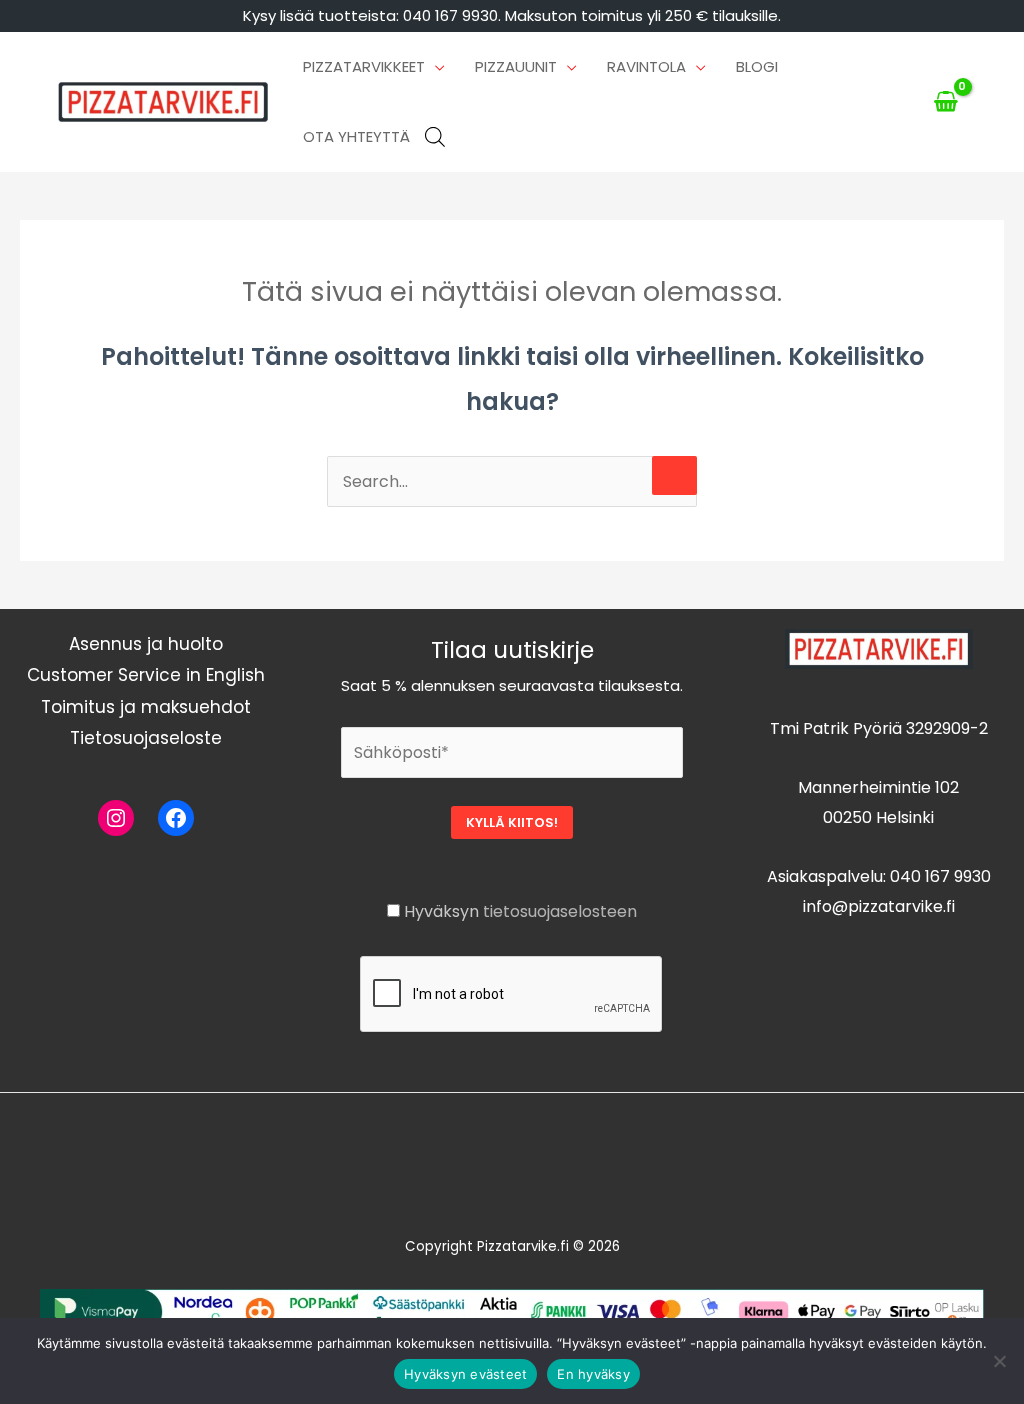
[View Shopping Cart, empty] (945, 102)
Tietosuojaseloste (146, 738)
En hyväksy (593, 1374)
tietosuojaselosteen (560, 911)
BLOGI (757, 66)
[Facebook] (176, 818)
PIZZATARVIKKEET (364, 66)
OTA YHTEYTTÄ (356, 136)
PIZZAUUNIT (516, 66)
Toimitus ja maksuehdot (146, 707)
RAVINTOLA (646, 66)
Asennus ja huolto (146, 644)
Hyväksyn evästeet (465, 1374)
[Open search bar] (435, 137)
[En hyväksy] (999, 1361)
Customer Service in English (146, 675)
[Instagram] (116, 818)
